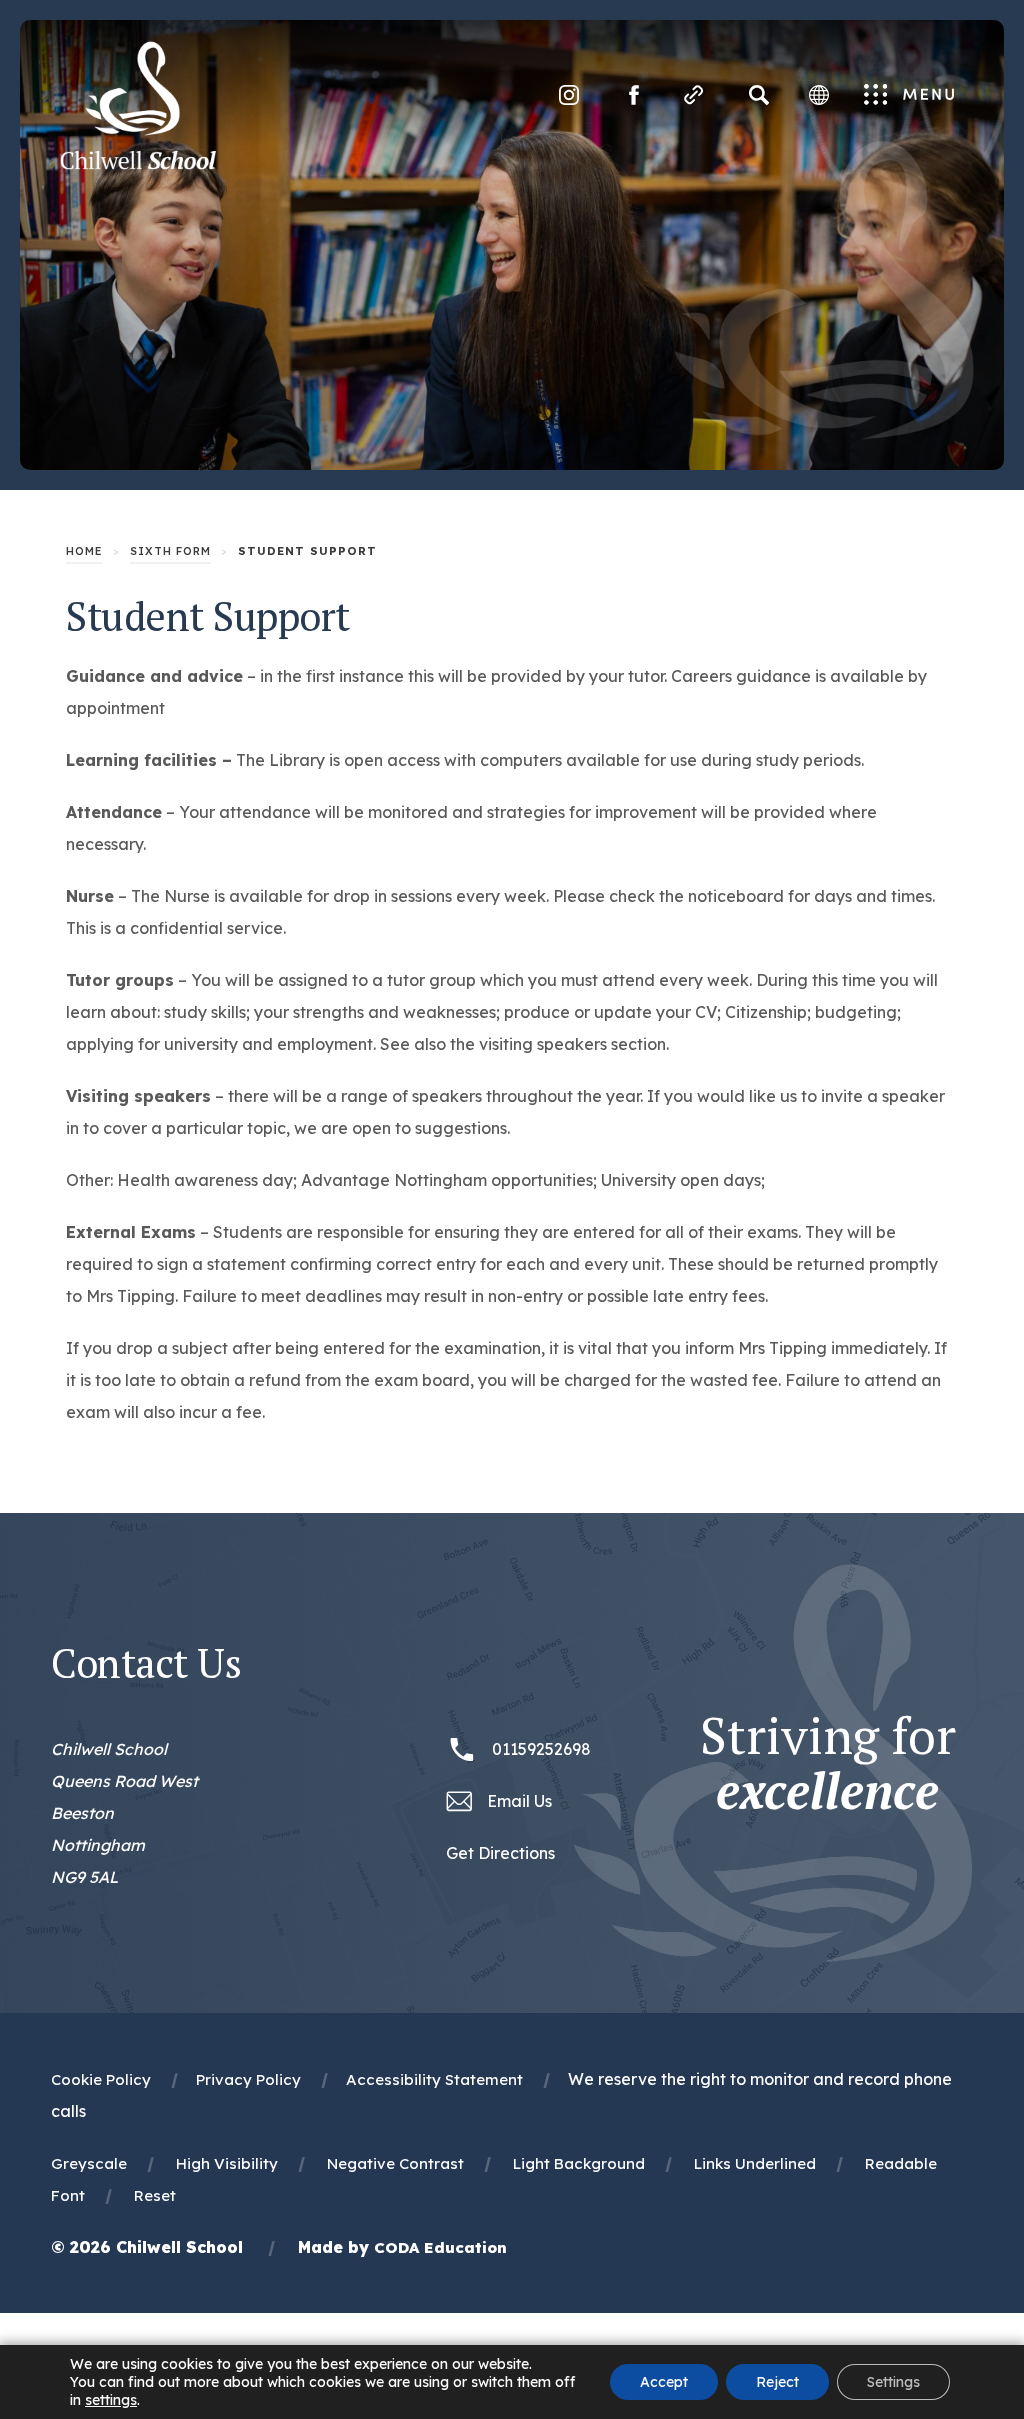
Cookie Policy (101, 2079)
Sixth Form (170, 551)
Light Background (579, 2163)
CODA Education (440, 2247)
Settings (893, 2382)
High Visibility (227, 2163)
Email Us (519, 1801)
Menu (909, 96)
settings (111, 2400)
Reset (155, 2195)
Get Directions (500, 1855)
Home (84, 551)
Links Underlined (755, 2163)
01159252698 (541, 1749)
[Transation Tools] (819, 95)
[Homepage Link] (138, 164)
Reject (777, 2382)
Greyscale (89, 2163)
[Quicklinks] (694, 95)
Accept (664, 2382)
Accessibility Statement (434, 2079)
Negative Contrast (395, 2163)
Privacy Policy (248, 2079)
